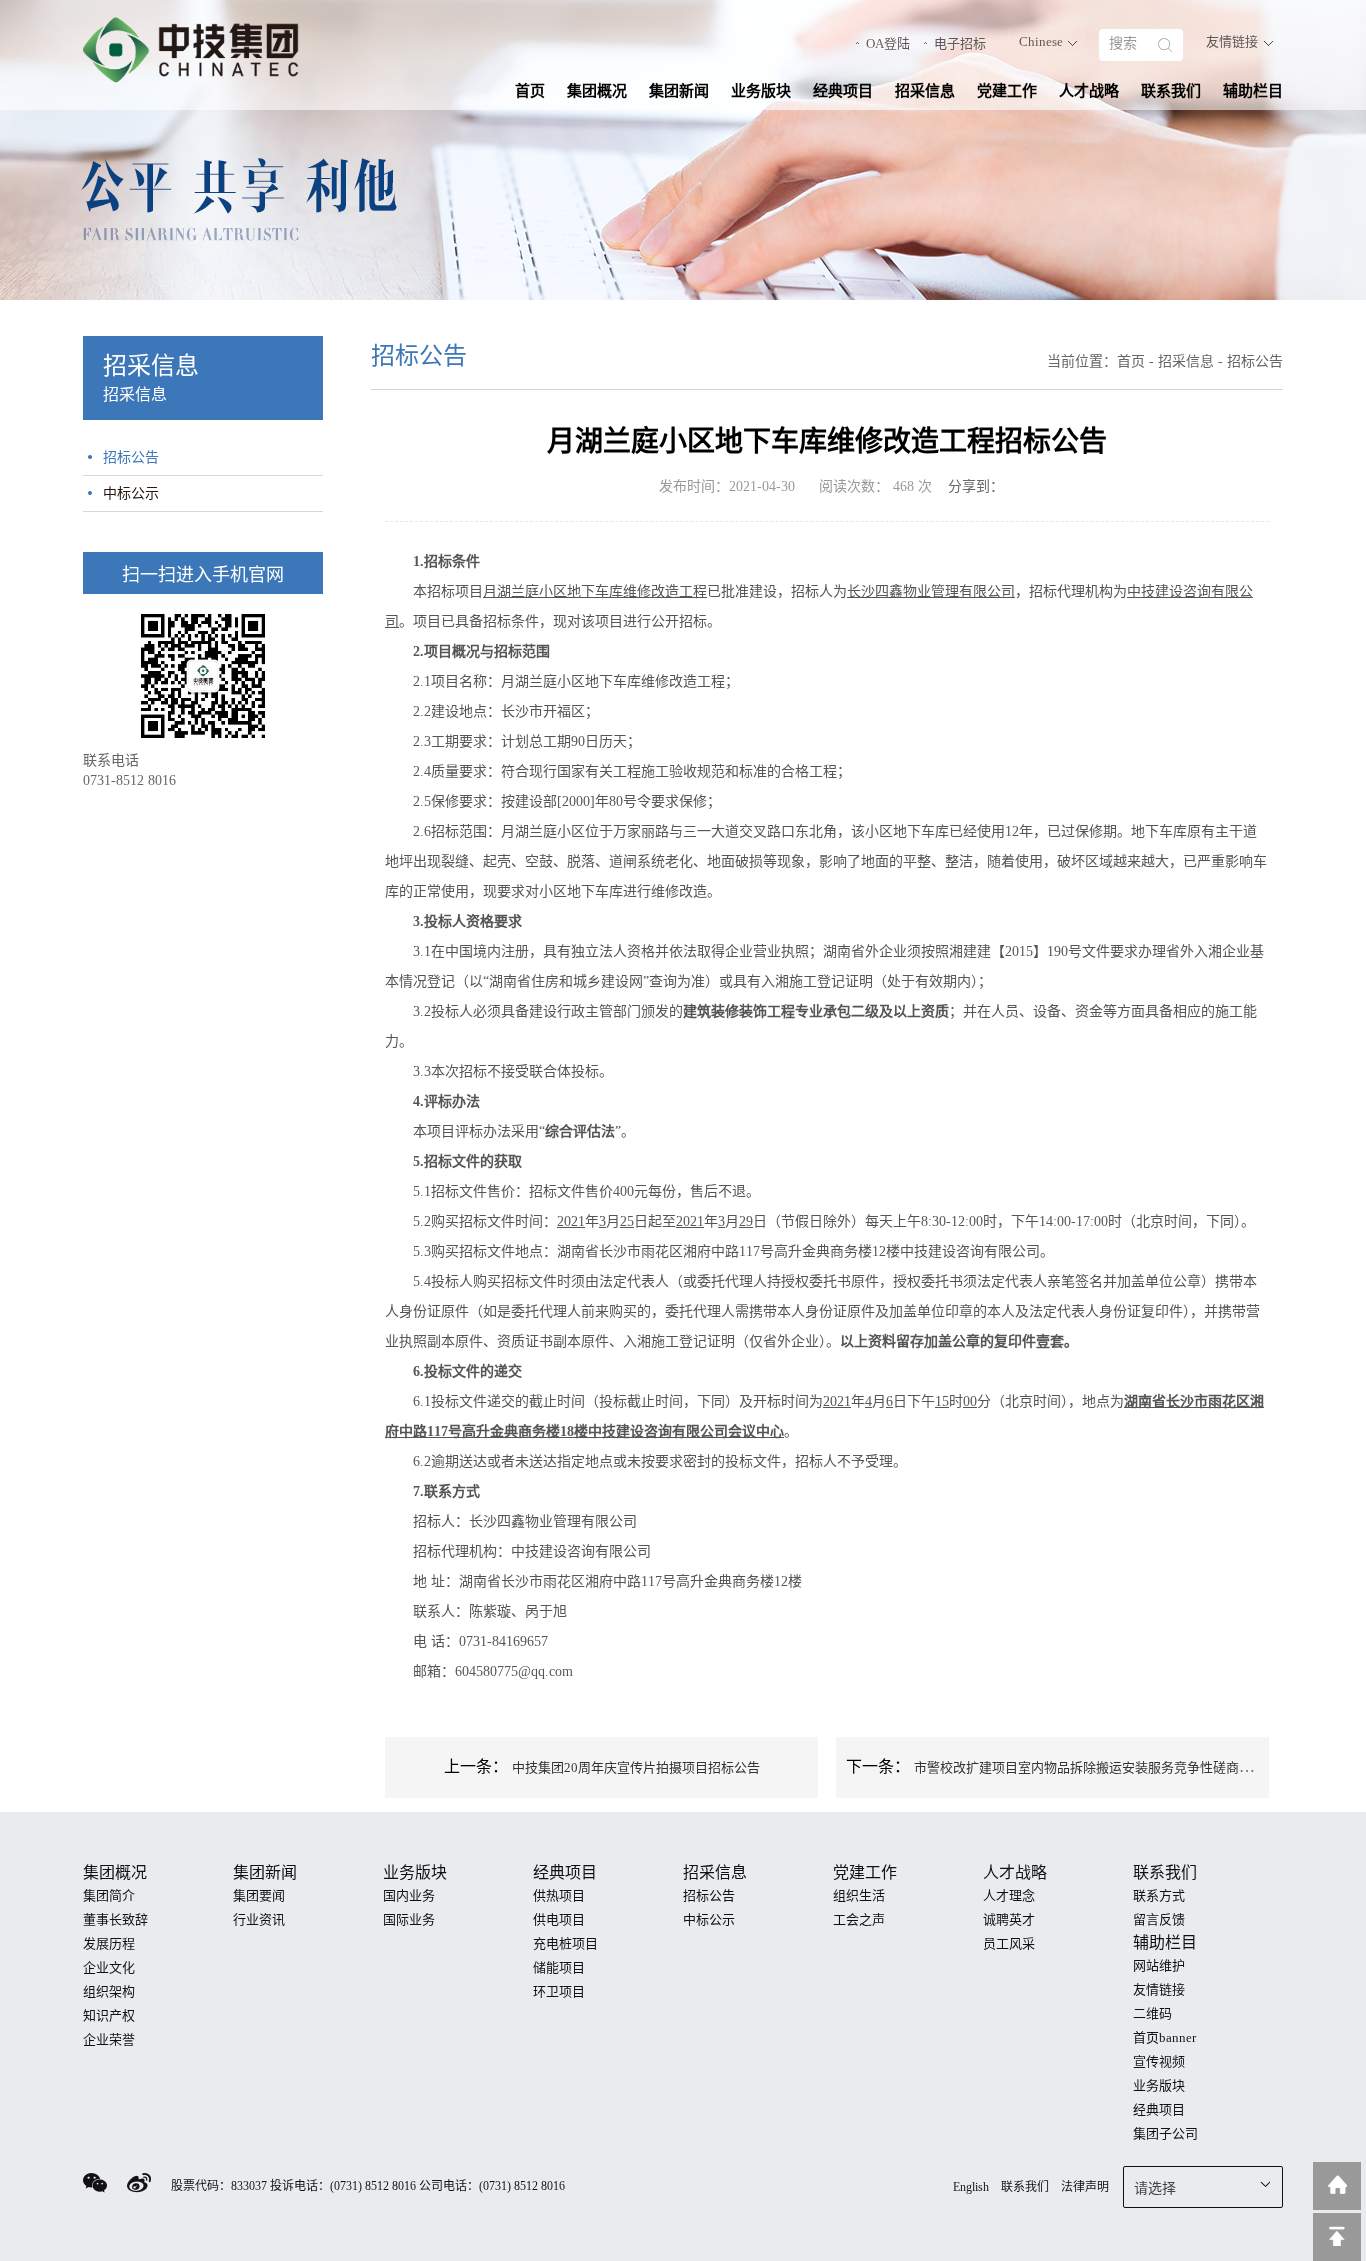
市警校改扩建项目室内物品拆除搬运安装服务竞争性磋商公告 (1089, 1767)
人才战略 (1089, 91)
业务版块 (761, 91)
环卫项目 (559, 1991)
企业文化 (109, 1967)
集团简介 (109, 1895)
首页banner (1164, 2037)
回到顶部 (1337, 2237)
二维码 (1152, 2013)
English (971, 2187)
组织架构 (109, 1991)
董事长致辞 (115, 1919)
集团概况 (597, 91)
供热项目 (559, 1895)
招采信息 (925, 91)
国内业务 (409, 1895)
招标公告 (131, 457)
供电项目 (559, 1919)
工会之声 (859, 1919)
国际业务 (409, 1919)
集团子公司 (1165, 2133)
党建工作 (1007, 91)
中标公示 (131, 493)
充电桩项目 (565, 1943)
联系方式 (1159, 1895)
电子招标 (960, 43)
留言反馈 (1159, 1919)
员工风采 (1009, 1943)
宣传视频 (1159, 2061)
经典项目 (843, 91)
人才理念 (1009, 1895)
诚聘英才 (1009, 1919)
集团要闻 (259, 1895)
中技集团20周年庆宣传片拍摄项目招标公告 (636, 1767)
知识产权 (109, 2015)
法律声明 (1085, 2187)
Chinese (1041, 41)
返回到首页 (1337, 2186)
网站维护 (1159, 1965)
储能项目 (559, 1967)
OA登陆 (888, 43)
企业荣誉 (109, 2039)
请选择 (1155, 2188)
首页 (530, 91)
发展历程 (109, 1943)
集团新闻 (679, 91)
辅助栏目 (1253, 91)
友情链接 (1232, 41)
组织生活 (859, 1895)
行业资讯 (259, 1919)
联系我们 (1171, 91)
